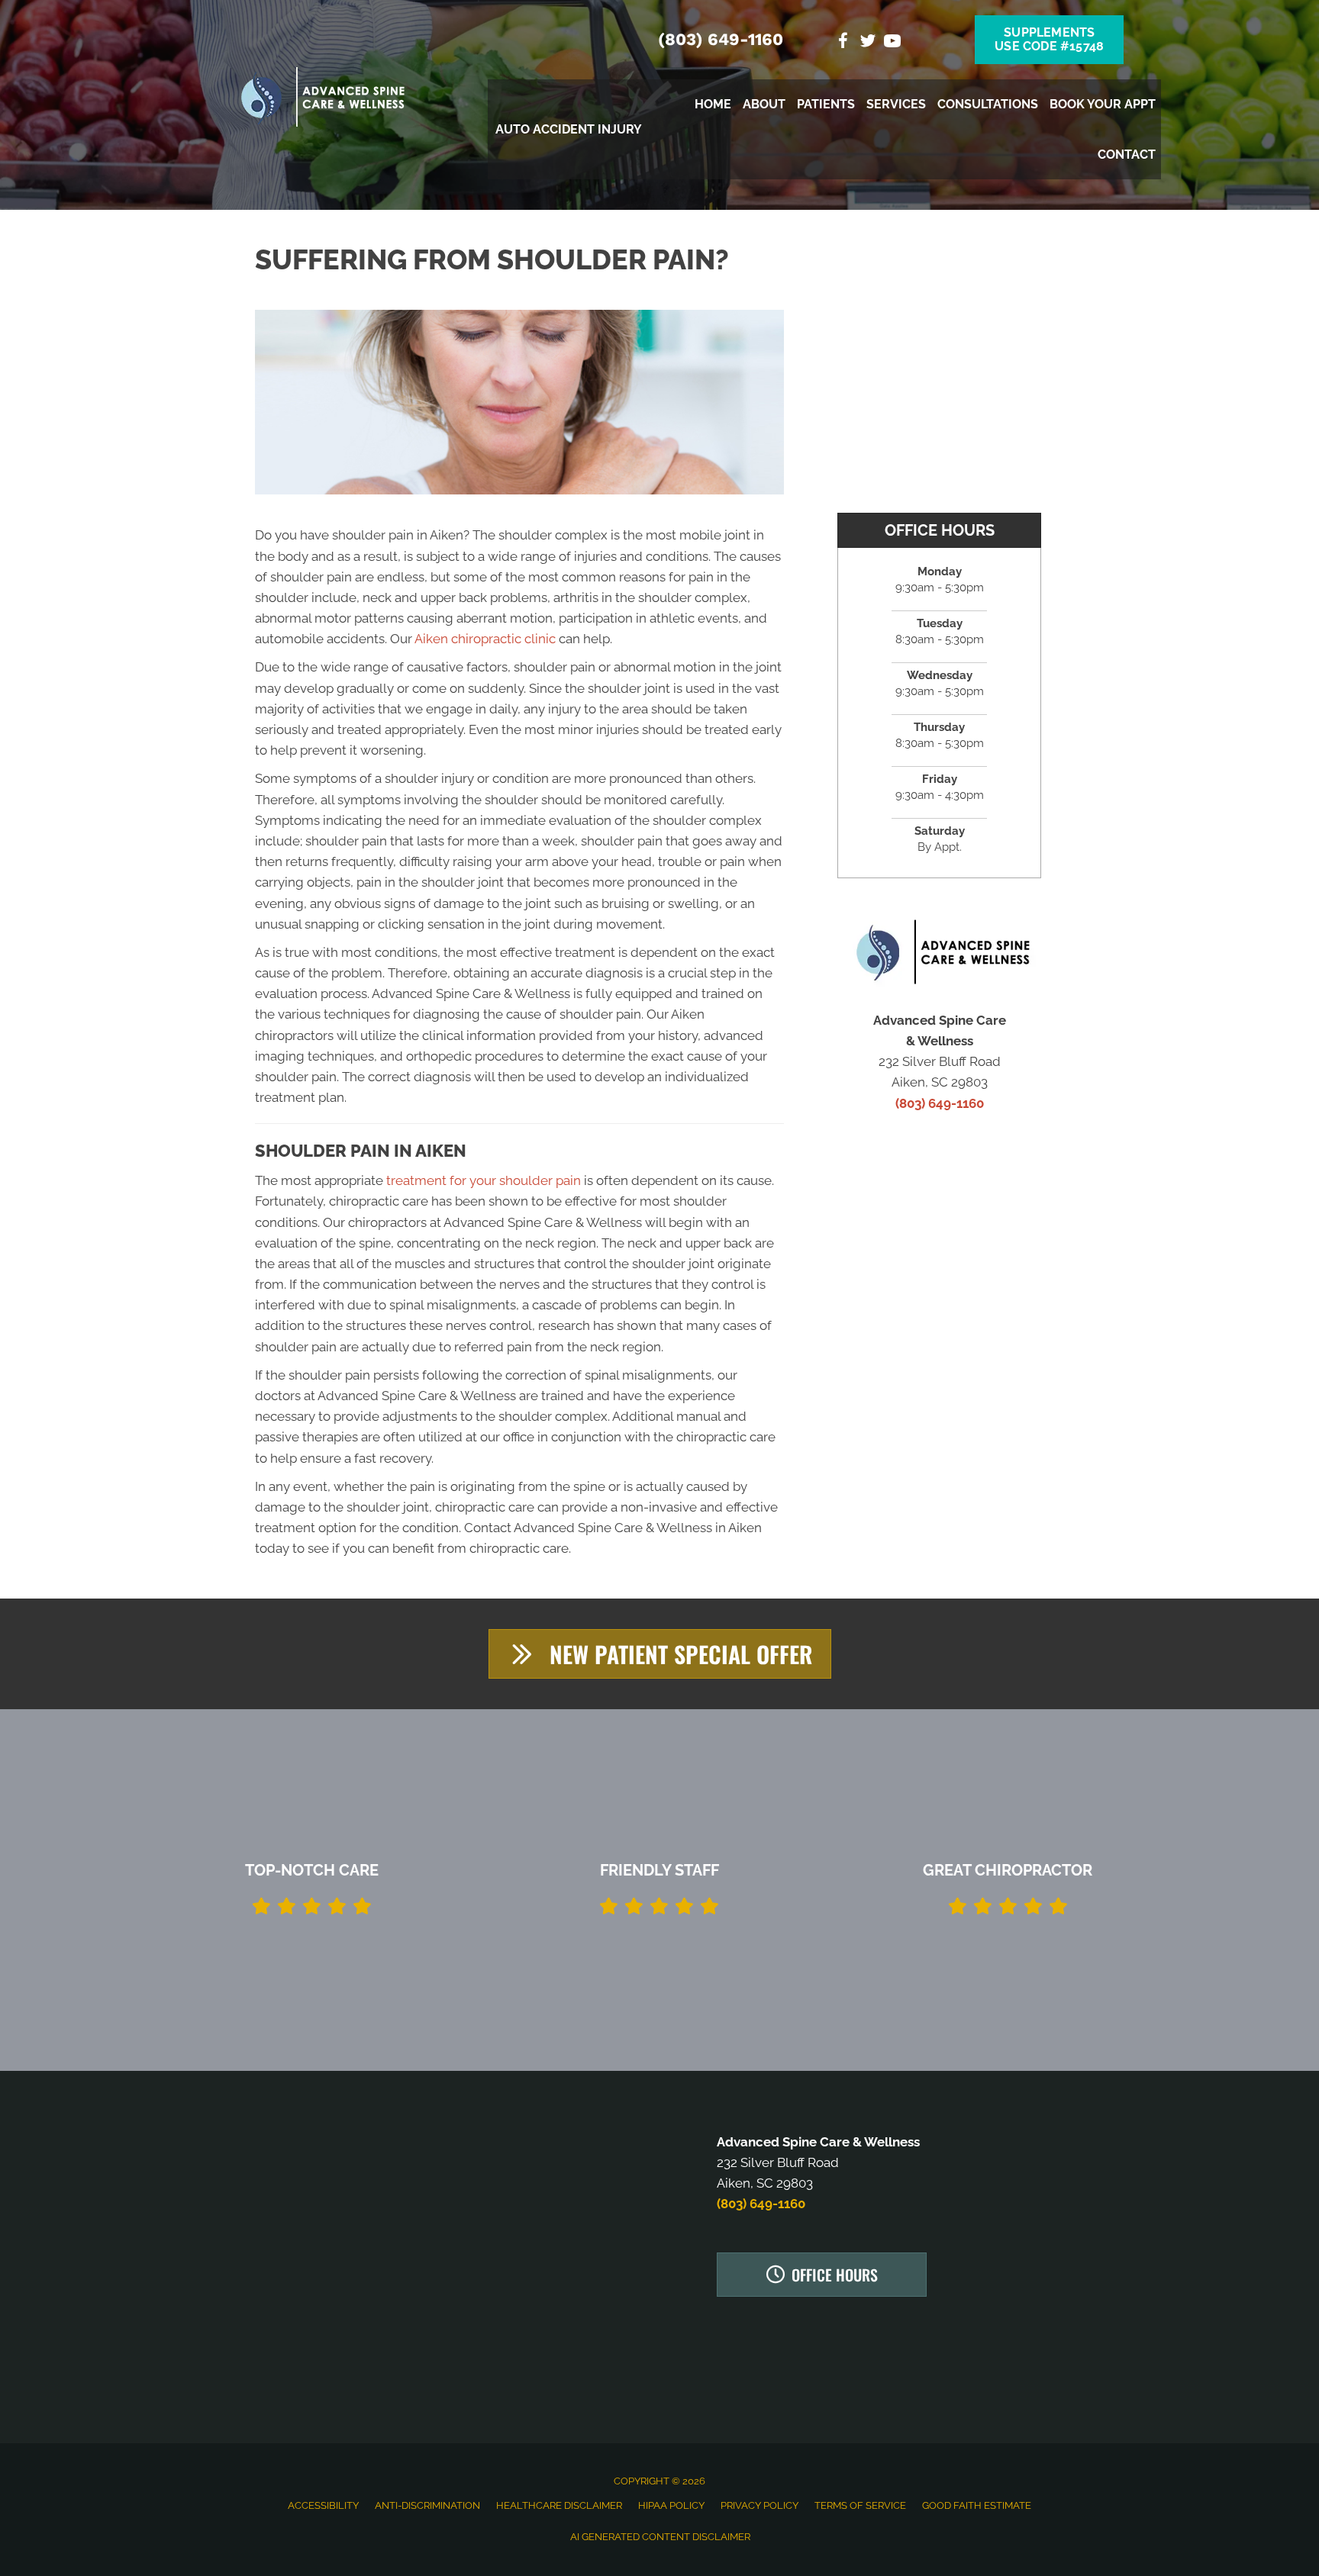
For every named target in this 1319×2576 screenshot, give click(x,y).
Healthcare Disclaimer (559, 2505)
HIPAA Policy (671, 2505)
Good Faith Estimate (977, 2505)
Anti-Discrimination (427, 2505)
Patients (826, 104)
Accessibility (323, 2505)
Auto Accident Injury (569, 129)
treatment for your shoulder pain (484, 1180)
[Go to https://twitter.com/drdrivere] (868, 43)
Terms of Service (860, 2505)
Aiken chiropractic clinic (485, 639)
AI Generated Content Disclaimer (660, 2537)
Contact (1127, 155)
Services (896, 104)
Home (713, 104)
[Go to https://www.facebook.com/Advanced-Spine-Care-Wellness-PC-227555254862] (843, 43)
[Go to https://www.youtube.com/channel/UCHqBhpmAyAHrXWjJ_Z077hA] (892, 43)
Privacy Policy (759, 2505)
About (764, 104)
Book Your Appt (1103, 104)
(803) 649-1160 (721, 39)
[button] (660, 1654)
